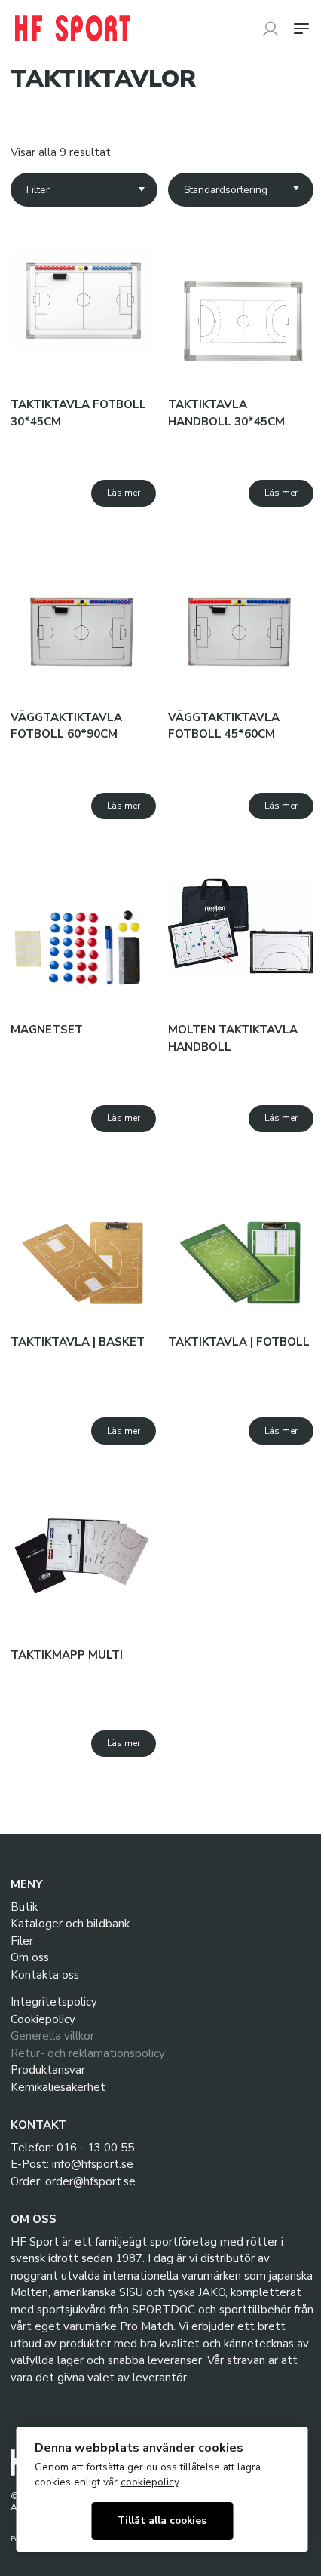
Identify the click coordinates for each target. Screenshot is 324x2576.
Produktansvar (48, 2070)
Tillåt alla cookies (162, 2521)
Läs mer (124, 493)
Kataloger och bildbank (70, 1924)
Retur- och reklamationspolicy (88, 2053)
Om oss (30, 1957)
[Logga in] (271, 29)
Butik (24, 1907)
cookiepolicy (150, 2482)
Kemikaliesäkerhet (58, 2087)
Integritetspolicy (54, 2002)
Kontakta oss (45, 1975)
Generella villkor (52, 2036)
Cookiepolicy (43, 2019)
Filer (22, 1941)
